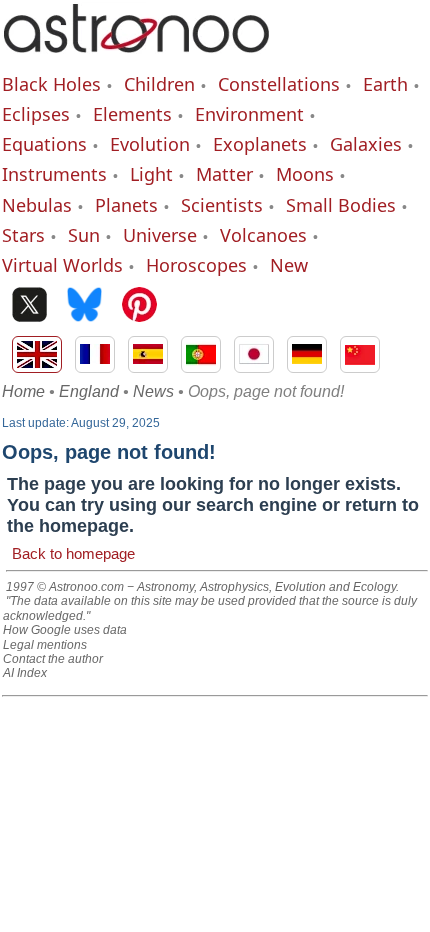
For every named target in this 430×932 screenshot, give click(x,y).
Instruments (54, 174)
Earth (385, 84)
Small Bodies (341, 205)
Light (151, 174)
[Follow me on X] (29, 306)
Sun (84, 235)
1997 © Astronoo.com (65, 587)
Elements (132, 114)
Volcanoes (263, 235)
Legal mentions (45, 645)
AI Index (25, 673)
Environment (249, 114)
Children (159, 84)
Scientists (222, 205)
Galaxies (366, 144)
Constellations (279, 84)
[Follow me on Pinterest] (139, 306)
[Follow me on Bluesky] (84, 306)
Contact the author (53, 659)
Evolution (150, 144)
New (289, 265)
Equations (44, 144)
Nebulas (37, 205)
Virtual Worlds (62, 265)
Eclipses (36, 114)
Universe (160, 235)
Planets (126, 205)
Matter (224, 174)
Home (23, 391)
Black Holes (51, 84)
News (153, 391)
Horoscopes (196, 265)
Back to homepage (73, 553)
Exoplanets (260, 144)
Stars (23, 235)
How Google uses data (65, 630)
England (89, 391)
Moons (305, 174)
